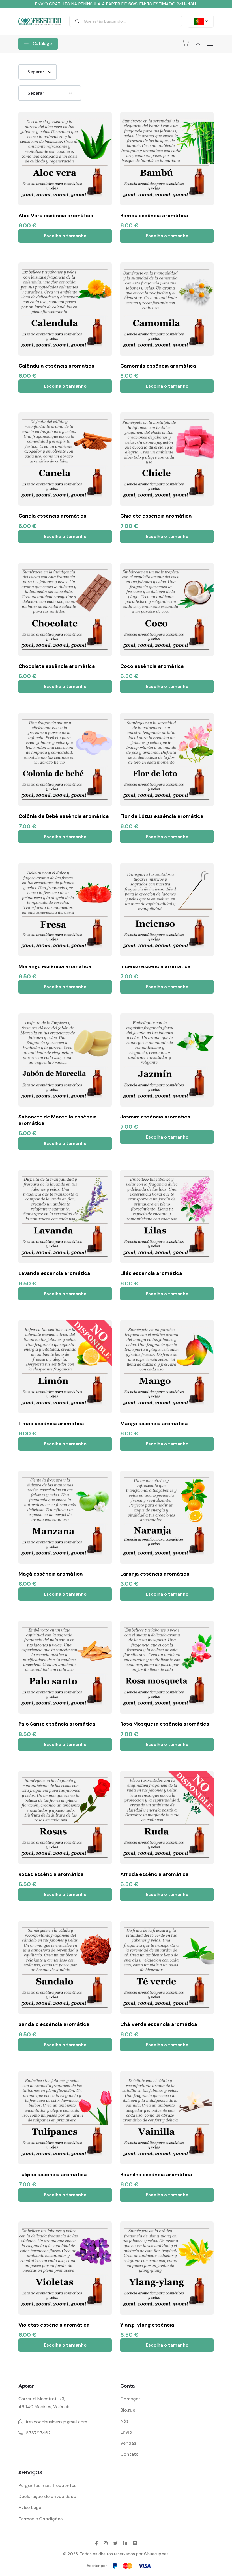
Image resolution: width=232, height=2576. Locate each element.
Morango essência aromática (55, 966)
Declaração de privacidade (47, 2496)
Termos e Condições (40, 2519)
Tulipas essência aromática (53, 2175)
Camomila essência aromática (158, 366)
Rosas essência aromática (51, 1874)
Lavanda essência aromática (54, 1273)
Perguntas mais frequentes (47, 2485)
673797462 (38, 2433)
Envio (126, 2432)
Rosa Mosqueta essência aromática (165, 1724)
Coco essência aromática (152, 666)
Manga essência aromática (154, 1424)
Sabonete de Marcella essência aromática (58, 1120)
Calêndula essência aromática (56, 366)
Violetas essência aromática (54, 2325)
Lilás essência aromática (151, 1273)
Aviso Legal (30, 2507)
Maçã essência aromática (51, 1574)
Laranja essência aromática (155, 1574)
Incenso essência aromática (155, 966)
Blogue (128, 2410)
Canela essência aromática (52, 516)
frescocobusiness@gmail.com (56, 2422)
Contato (129, 2454)
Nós (124, 2421)
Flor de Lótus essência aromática (162, 816)
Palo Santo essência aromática (57, 1724)
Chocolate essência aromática (57, 666)
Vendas (128, 2443)
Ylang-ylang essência (147, 2325)
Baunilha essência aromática (156, 2175)
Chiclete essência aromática (156, 516)
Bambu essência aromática (154, 216)
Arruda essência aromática (154, 1874)
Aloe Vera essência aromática (56, 216)
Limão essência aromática (51, 1424)
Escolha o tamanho (65, 236)
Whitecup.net (156, 2554)
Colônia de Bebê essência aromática (64, 816)
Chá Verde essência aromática (159, 2024)
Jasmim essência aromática (155, 1117)
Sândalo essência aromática (54, 2024)
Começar (130, 2399)
